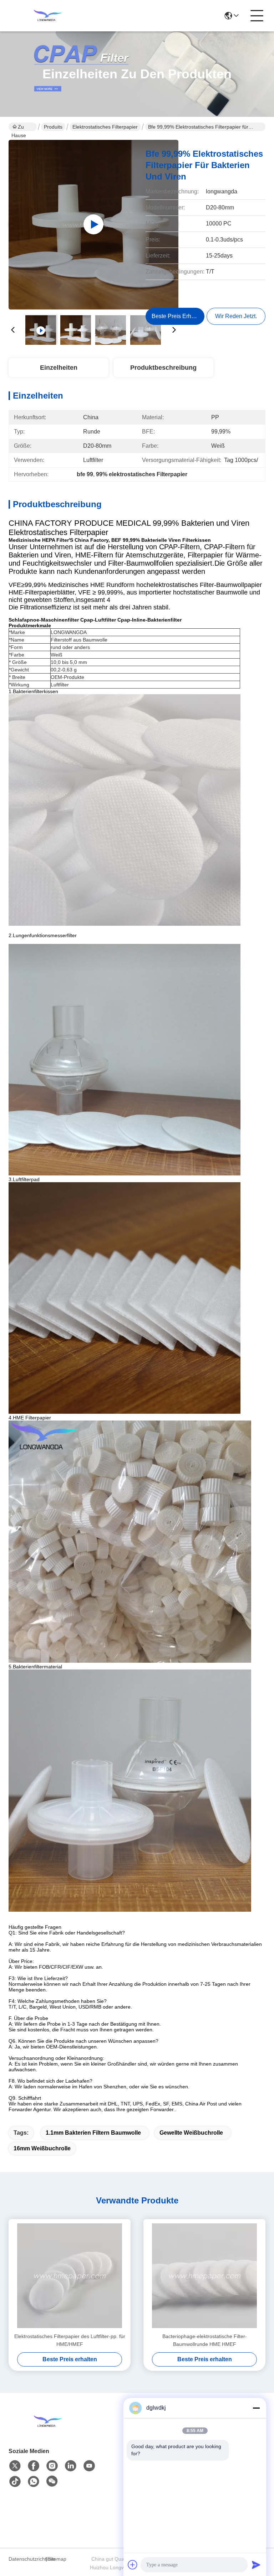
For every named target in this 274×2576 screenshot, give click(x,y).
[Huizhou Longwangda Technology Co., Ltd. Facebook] (34, 2466)
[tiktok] (15, 2482)
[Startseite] (48, 2430)
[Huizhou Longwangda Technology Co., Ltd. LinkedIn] (71, 2466)
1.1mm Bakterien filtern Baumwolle (93, 2133)
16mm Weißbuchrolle (42, 2148)
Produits (53, 127)
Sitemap (57, 2559)
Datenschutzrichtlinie (26, 2559)
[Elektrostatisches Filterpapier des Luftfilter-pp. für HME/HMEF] (70, 2276)
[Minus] (256, 2408)
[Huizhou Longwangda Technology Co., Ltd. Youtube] (89, 2466)
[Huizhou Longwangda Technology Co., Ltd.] (48, 16)
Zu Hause (19, 128)
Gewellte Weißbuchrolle (191, 2133)
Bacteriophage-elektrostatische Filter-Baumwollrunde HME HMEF (205, 2340)
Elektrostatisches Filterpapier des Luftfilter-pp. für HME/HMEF (70, 2340)
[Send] (256, 2565)
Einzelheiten (59, 368)
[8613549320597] (34, 2482)
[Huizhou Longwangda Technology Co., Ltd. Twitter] (15, 2466)
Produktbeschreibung (163, 368)
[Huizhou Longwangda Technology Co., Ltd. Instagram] (52, 2466)
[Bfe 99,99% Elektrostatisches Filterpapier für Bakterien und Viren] (93, 224)
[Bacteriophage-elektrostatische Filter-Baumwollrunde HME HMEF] (204, 2276)
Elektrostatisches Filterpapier (105, 127)
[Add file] (133, 2565)
